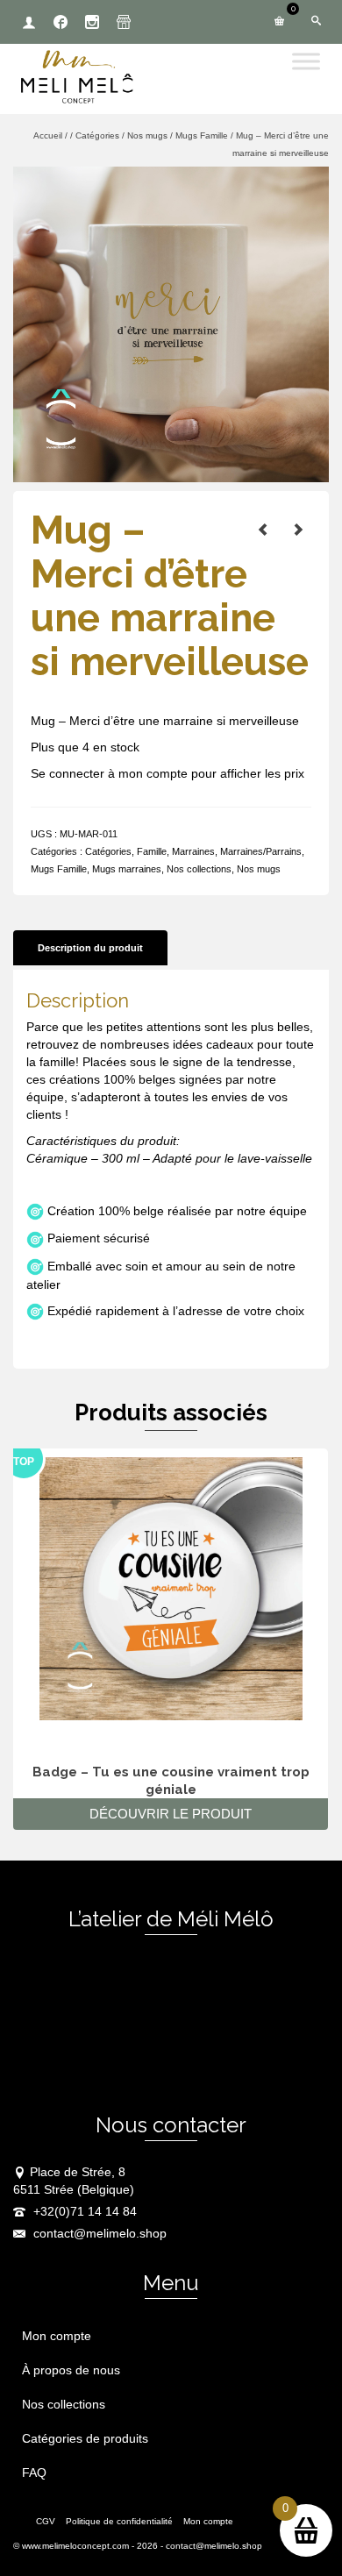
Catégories (108, 851)
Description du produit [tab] (90, 948)
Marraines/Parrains (261, 851)
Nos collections (199, 869)
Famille (152, 851)
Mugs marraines (127, 869)
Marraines (193, 851)
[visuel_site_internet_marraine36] (171, 324)
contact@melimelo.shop (98, 2233)
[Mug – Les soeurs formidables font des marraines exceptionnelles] (263, 530)
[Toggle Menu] (306, 61)
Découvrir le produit (171, 1814)
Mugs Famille (59, 869)
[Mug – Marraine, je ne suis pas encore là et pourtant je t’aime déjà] (298, 530)
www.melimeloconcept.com (75, 2546)
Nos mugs (259, 869)
